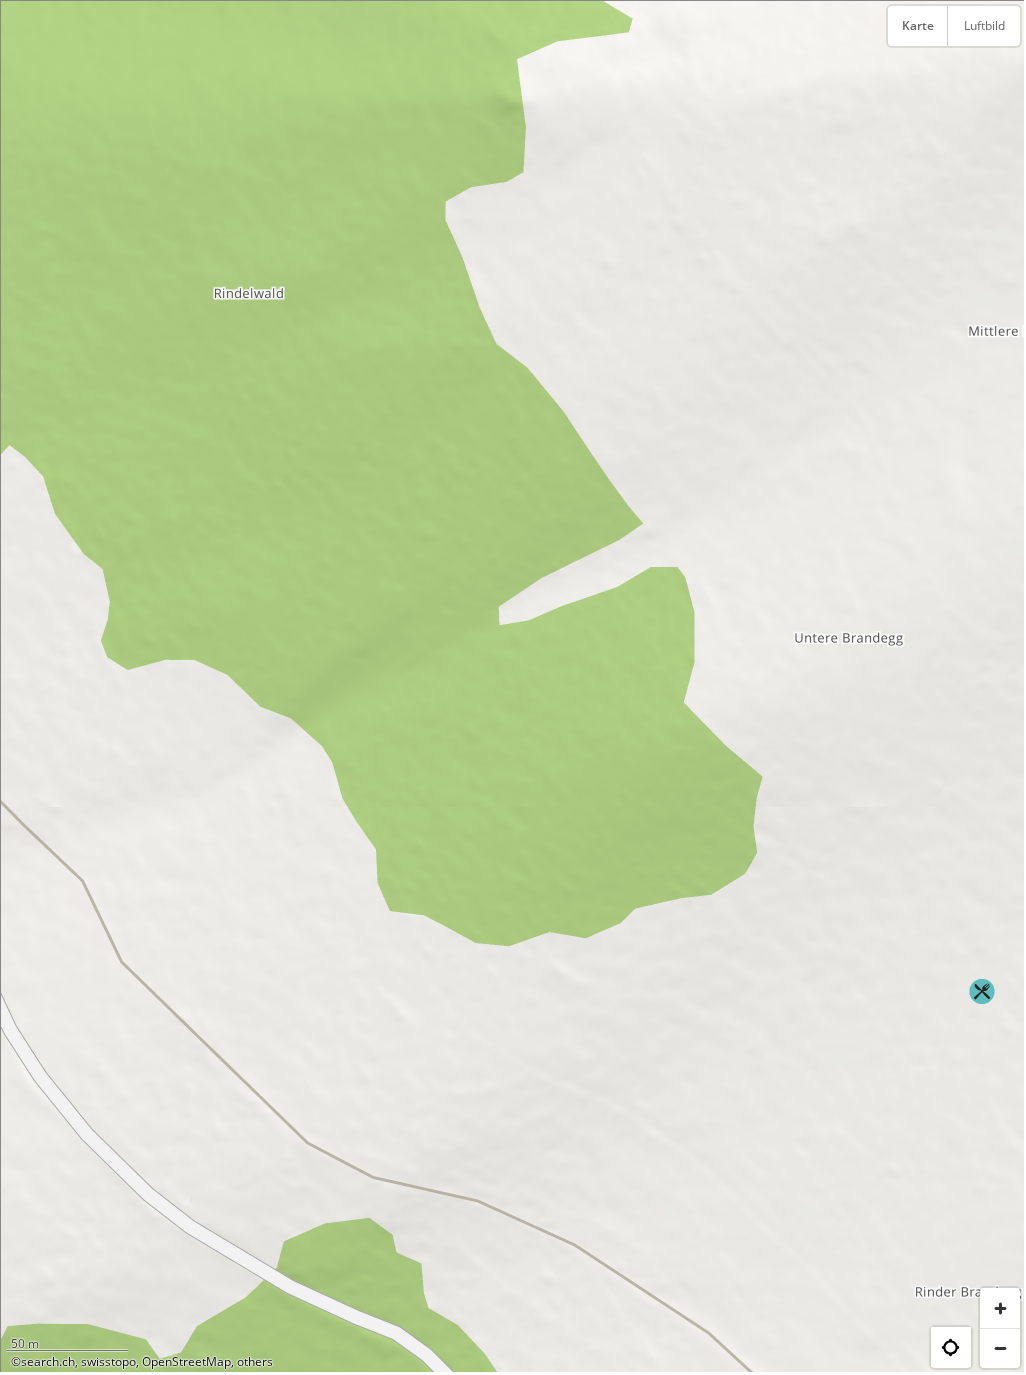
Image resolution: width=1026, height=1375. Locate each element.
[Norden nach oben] (1000, 75)
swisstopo (108, 1361)
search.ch (48, 1361)
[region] (513, 687)
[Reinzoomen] (1000, 1308)
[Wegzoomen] (1000, 1348)
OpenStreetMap (186, 1361)
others (255, 1361)
